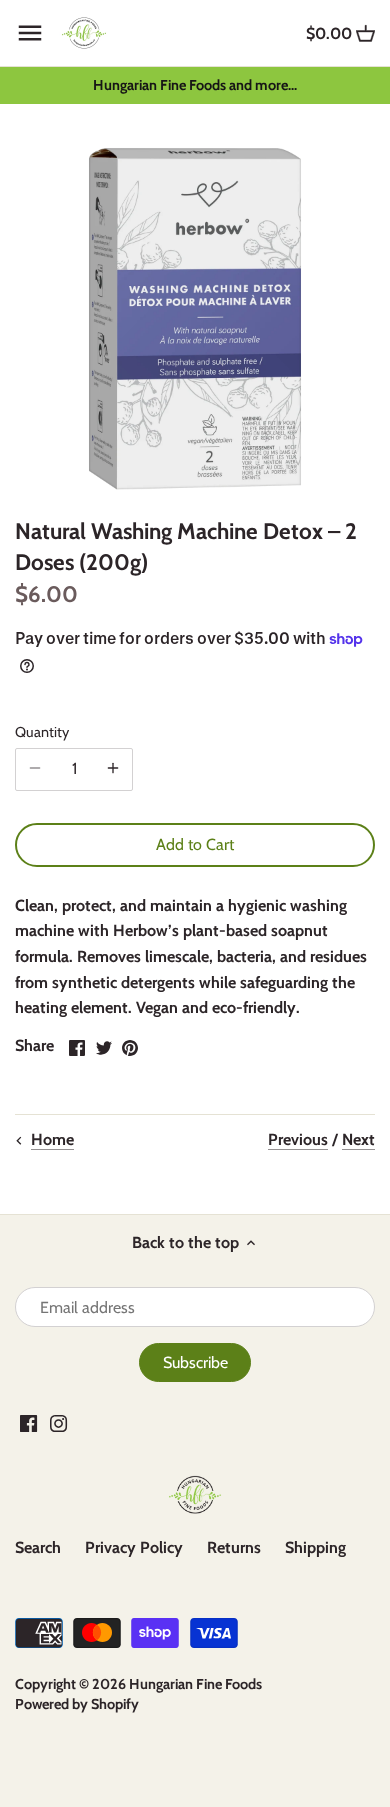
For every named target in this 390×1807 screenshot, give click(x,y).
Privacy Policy (134, 1547)
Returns (234, 1547)
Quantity (42, 732)
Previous (298, 1139)
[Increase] (113, 769)
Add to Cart (195, 844)
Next (358, 1139)
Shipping (315, 1547)
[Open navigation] (30, 33)
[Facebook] (28, 1423)
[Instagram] (58, 1423)
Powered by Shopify (77, 1704)
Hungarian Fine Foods (195, 1684)
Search (38, 1547)
